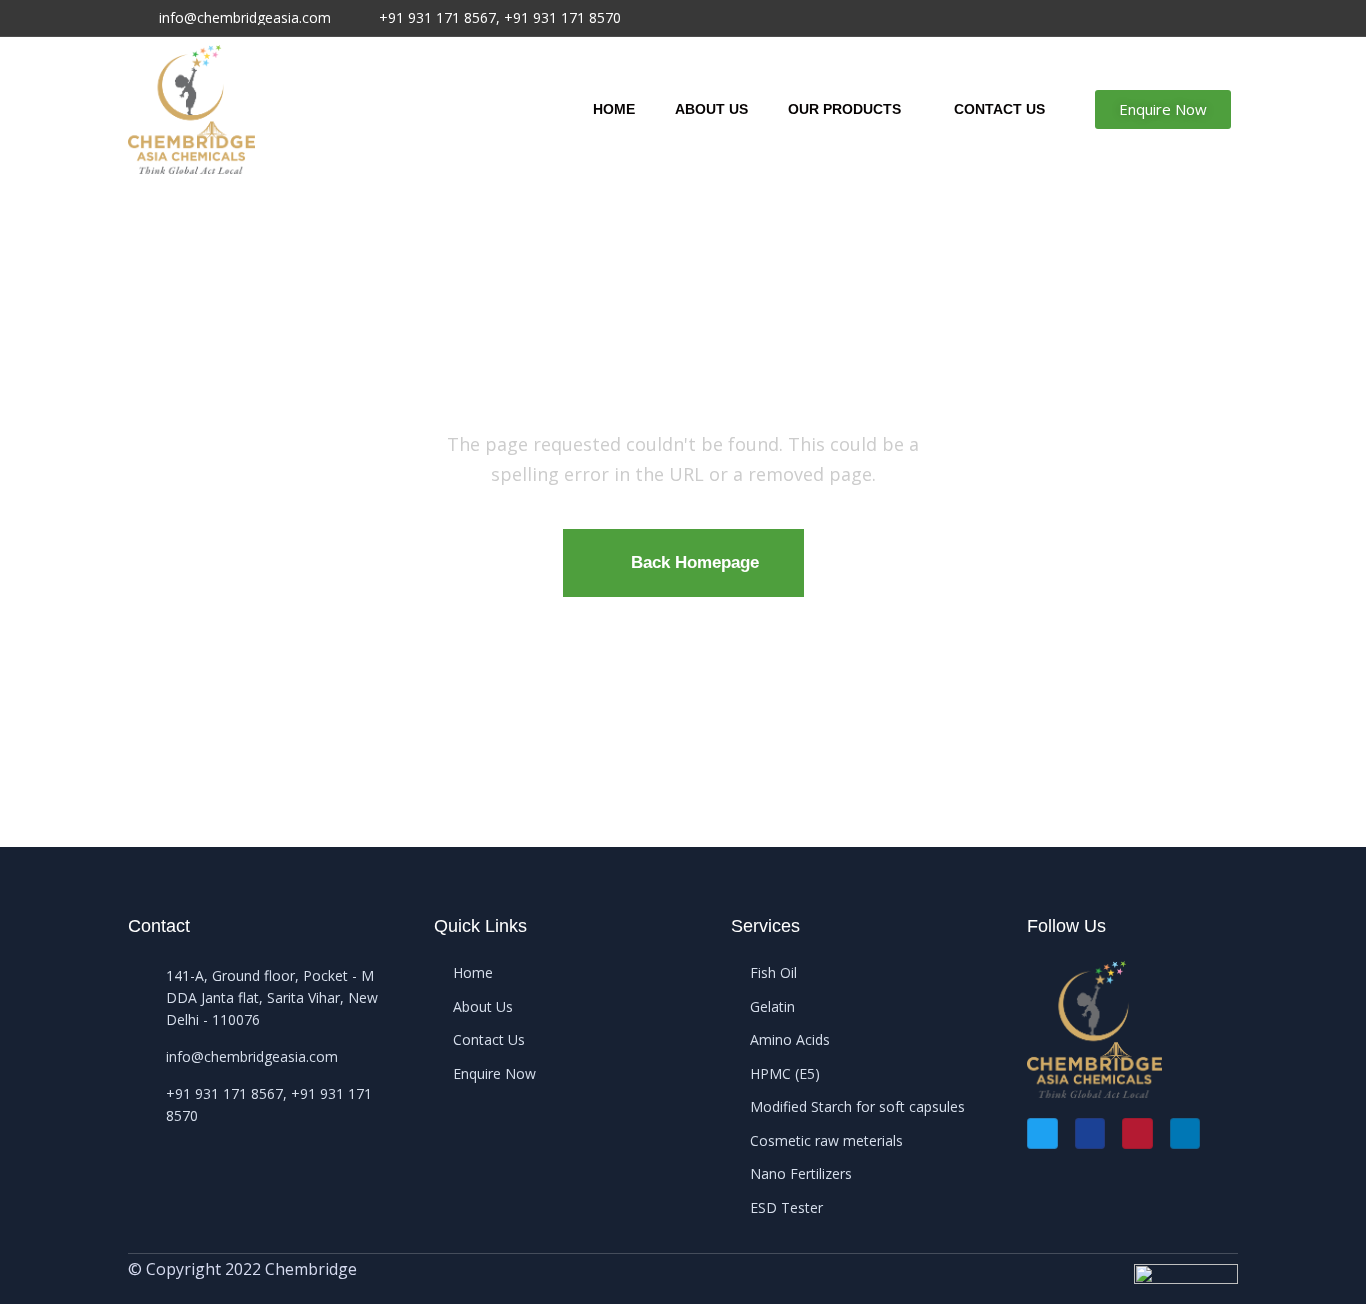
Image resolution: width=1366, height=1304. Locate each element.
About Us (711, 109)
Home (614, 109)
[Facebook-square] (1090, 1133)
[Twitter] (1042, 1133)
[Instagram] (1137, 1133)
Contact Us (999, 109)
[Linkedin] (1185, 1133)
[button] (1163, 109)
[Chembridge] (191, 109)
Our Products (844, 109)
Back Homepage (695, 562)
